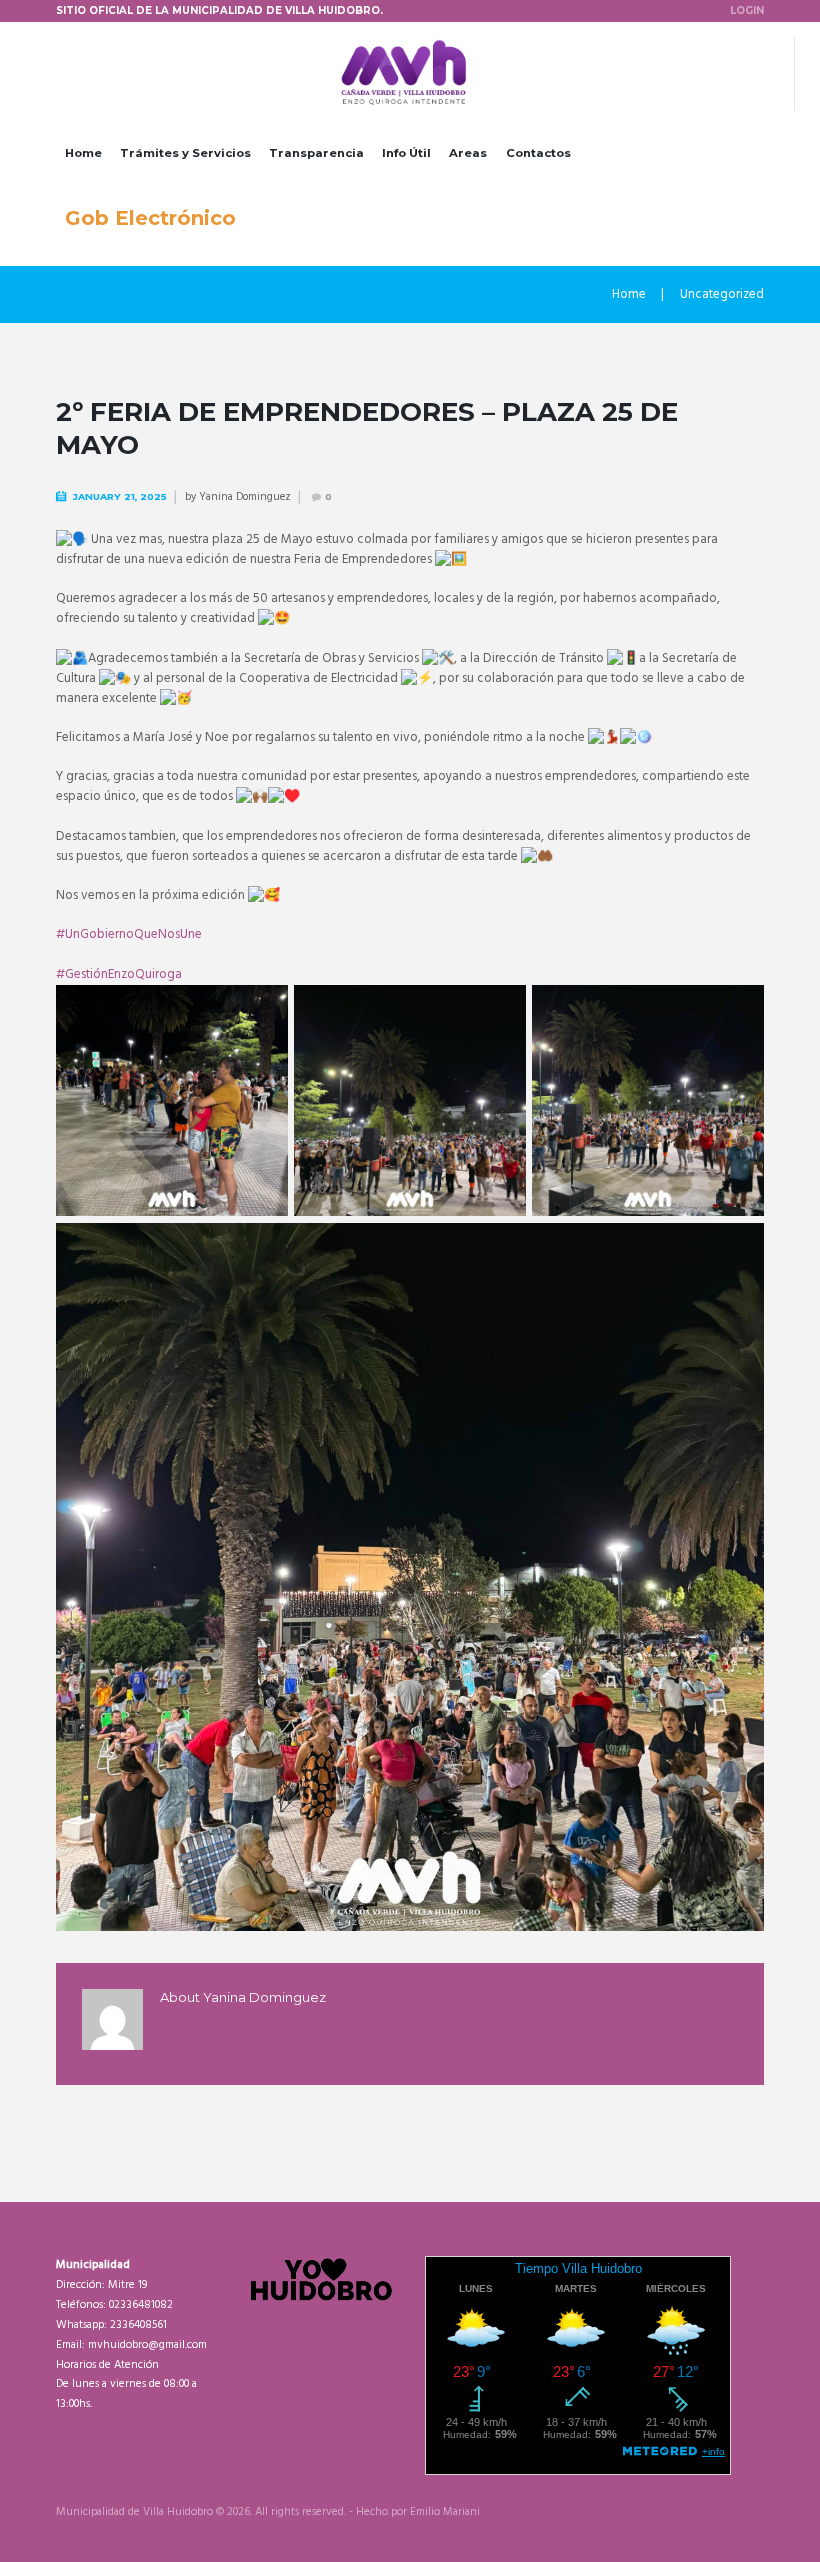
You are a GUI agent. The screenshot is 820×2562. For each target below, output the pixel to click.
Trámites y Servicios (185, 153)
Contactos (538, 153)
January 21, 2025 (120, 496)
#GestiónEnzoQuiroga (119, 974)
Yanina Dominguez (245, 497)
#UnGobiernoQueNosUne (129, 934)
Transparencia (316, 153)
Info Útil (406, 153)
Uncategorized (722, 295)
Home (83, 153)
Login (747, 10)
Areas (468, 153)
